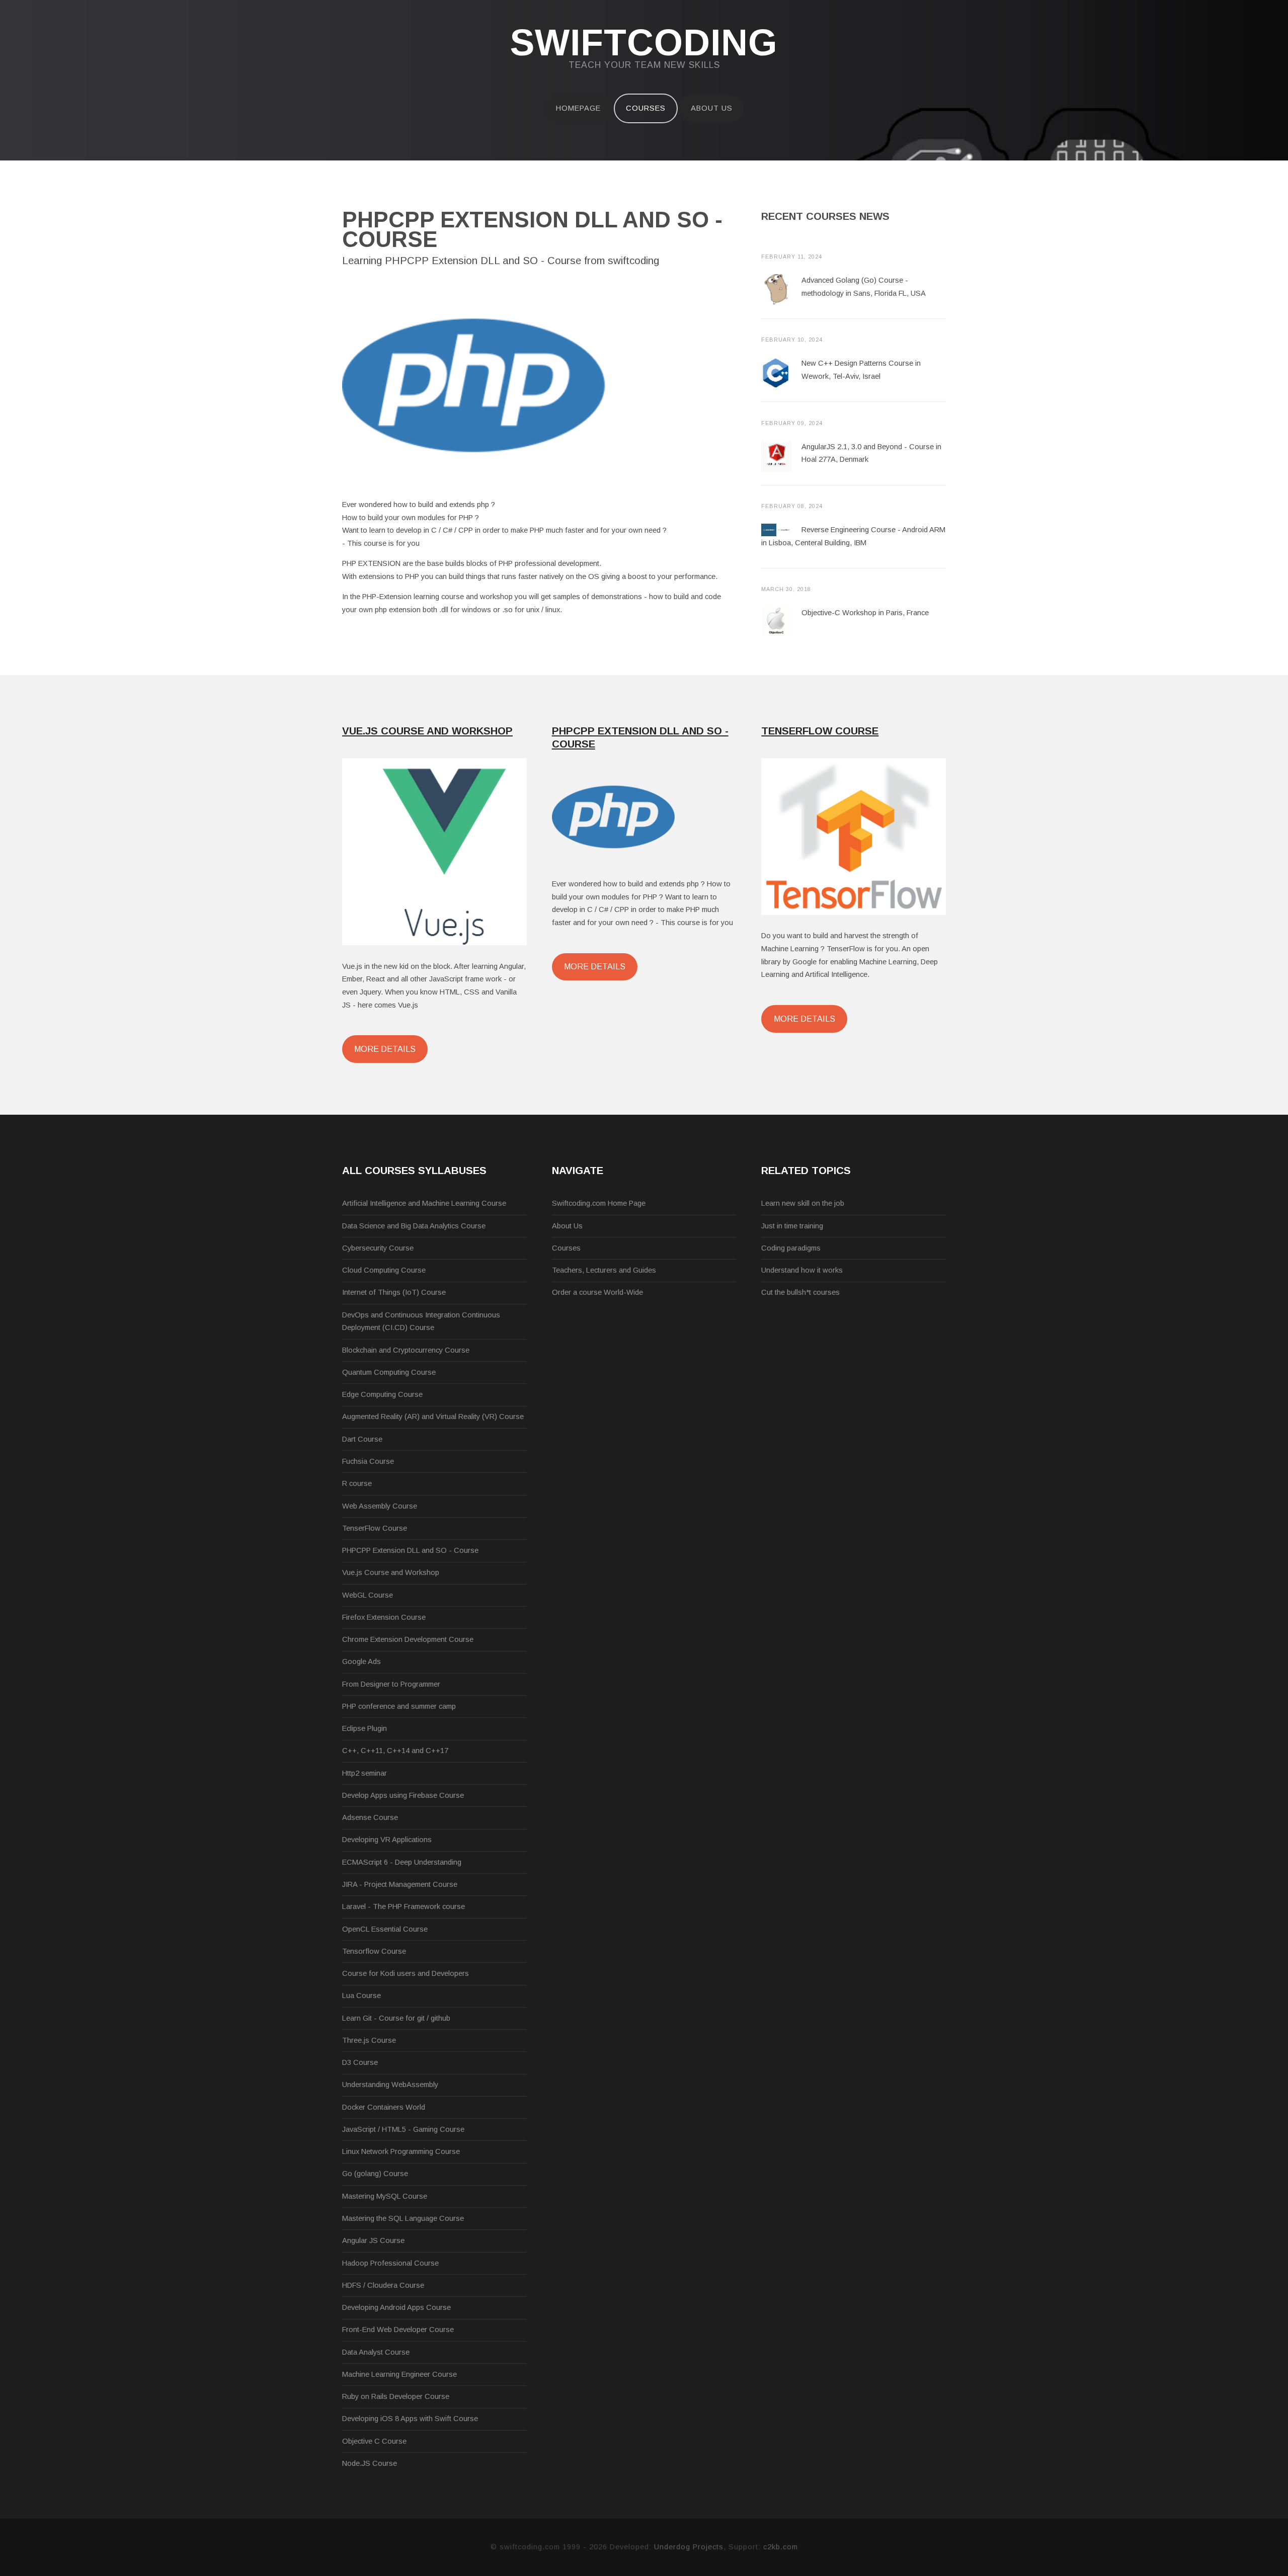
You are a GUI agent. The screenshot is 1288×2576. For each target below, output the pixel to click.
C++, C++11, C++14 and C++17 (395, 1751)
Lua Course (361, 1996)
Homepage (578, 108)
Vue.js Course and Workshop (391, 1572)
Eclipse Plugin (365, 1728)
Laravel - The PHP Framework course (404, 1906)
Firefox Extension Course (384, 1617)
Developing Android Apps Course (396, 2307)
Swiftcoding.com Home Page (599, 1203)
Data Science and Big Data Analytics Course (414, 1226)
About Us (712, 108)
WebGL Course (368, 1595)
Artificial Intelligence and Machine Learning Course (424, 1203)
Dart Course (362, 1439)
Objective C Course (374, 2441)
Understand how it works (802, 1270)
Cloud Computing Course (384, 1270)
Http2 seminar (365, 1773)
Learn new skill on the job (803, 1203)
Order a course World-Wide (597, 1292)
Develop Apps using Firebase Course (403, 1795)
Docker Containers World (384, 2107)
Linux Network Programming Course (401, 2151)
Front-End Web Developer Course (398, 2330)
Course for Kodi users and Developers (406, 1973)
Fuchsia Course (368, 1461)
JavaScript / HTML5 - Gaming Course (403, 2129)
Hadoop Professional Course (390, 2263)
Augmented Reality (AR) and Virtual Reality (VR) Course (433, 1417)
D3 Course (360, 2062)
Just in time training (792, 1226)
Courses (646, 108)
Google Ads (361, 1661)
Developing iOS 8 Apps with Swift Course (410, 2419)
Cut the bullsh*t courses (800, 1292)
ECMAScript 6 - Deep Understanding (402, 1862)
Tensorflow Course (374, 1951)
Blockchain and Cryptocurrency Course (406, 1350)
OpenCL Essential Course (385, 1929)
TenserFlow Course (375, 1528)
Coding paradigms (791, 1248)
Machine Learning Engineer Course (399, 2374)
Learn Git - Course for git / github (396, 2018)
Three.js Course (369, 2040)
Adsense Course (370, 1817)
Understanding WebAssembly (390, 2085)
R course (357, 1483)
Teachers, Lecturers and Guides (604, 1270)
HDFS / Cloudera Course (383, 2285)
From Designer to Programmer (391, 1684)
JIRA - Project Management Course (400, 1884)
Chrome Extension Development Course (408, 1639)
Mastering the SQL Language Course (403, 2218)
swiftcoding (644, 43)
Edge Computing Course (382, 1394)
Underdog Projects (689, 2547)
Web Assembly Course (380, 1506)
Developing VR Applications (387, 1840)
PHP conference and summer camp (399, 1706)
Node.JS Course (370, 2463)
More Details (385, 1049)
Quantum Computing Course (389, 1372)
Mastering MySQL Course (385, 2196)
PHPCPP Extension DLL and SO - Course (410, 1550)
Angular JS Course (373, 2240)
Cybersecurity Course (378, 1248)
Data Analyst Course (376, 2352)
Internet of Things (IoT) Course (394, 1292)
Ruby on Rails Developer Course (396, 2396)
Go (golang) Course (375, 2174)
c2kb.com (781, 2547)
